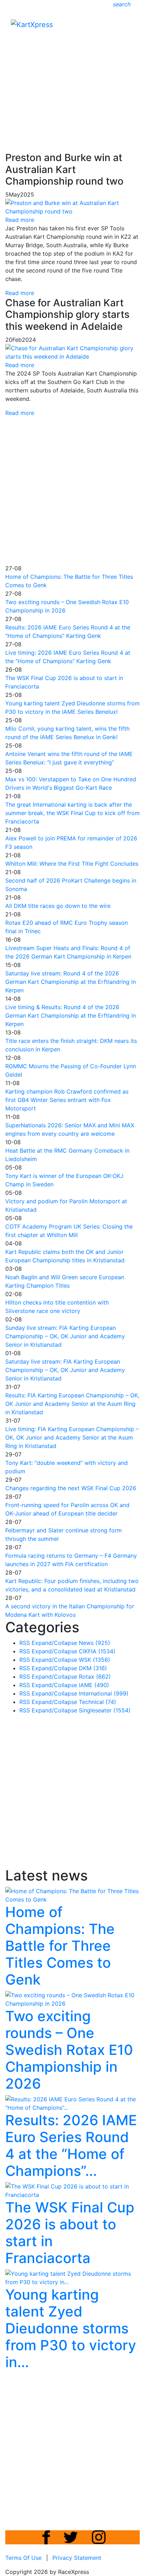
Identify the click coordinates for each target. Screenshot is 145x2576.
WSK (94, 1660)
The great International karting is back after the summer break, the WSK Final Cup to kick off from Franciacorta (72, 813)
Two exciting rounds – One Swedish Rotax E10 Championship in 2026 (69, 2050)
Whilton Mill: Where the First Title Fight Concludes (72, 864)
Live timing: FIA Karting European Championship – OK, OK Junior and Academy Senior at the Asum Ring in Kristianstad (72, 1437)
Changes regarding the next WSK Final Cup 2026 (71, 1488)
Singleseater (105, 1710)
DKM (93, 1668)
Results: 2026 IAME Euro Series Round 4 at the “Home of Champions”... (71, 2145)
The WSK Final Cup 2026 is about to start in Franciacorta (70, 2233)
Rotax (95, 1677)
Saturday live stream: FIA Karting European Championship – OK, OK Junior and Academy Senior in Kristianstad (65, 1370)
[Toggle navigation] (130, 26)
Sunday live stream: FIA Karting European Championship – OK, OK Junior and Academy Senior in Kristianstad (65, 1336)
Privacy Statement (77, 2558)
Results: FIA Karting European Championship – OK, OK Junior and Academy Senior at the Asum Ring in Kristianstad (72, 1404)
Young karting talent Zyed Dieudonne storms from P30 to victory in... (71, 2328)
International (104, 1693)
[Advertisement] (72, 73)
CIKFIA (97, 1651)
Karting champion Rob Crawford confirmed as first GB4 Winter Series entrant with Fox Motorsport (67, 1100)
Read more (20, 293)
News (94, 1643)
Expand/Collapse (54, 1643)
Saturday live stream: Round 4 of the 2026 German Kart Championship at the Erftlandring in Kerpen (71, 982)
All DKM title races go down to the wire (58, 906)
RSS (25, 1643)
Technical (97, 1702)
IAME (94, 1685)
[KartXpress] (32, 24)
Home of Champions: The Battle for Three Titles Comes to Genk (60, 1946)
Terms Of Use (23, 2558)
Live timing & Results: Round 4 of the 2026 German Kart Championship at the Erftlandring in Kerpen (71, 1015)
